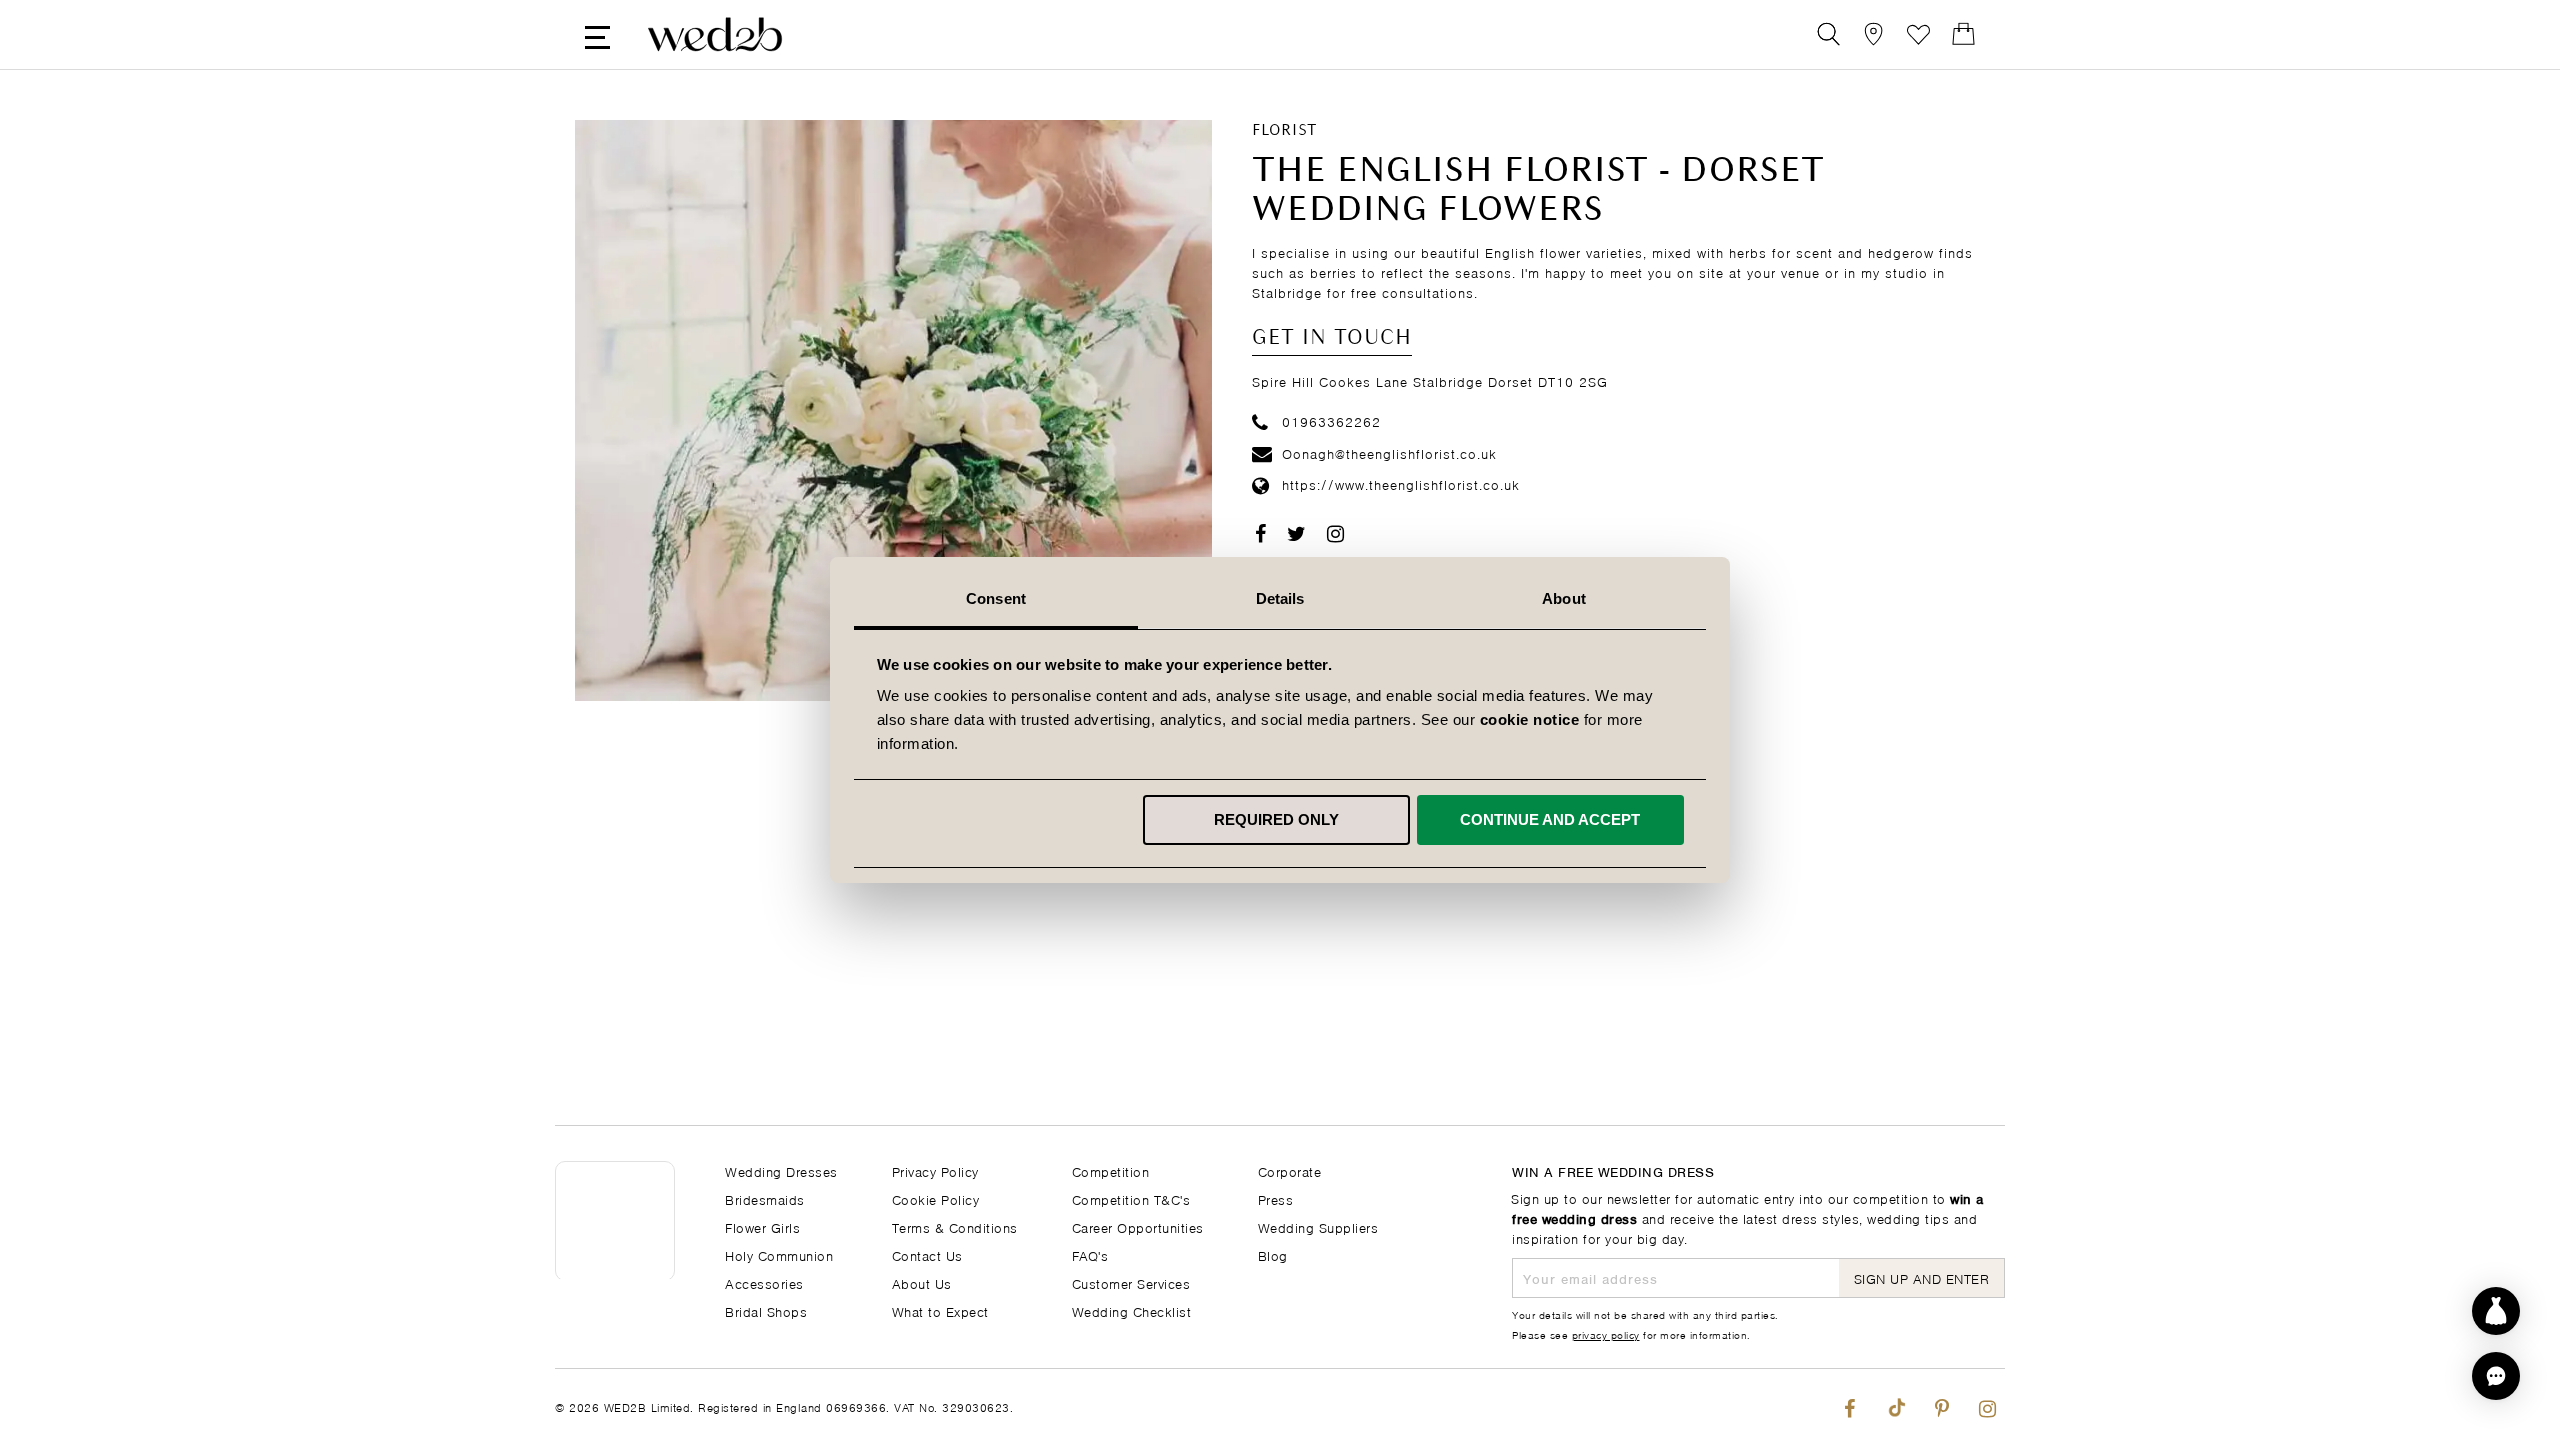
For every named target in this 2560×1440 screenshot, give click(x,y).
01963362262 (1331, 420)
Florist (1284, 131)
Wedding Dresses (781, 1170)
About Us (922, 1282)
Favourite (1918, 34)
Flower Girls (762, 1226)
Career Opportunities (1138, 1226)
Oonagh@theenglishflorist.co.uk (1389, 452)
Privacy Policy (935, 1170)
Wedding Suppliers (1318, 1226)
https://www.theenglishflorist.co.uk (1401, 483)
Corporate (1290, 1170)
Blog (1273, 1254)
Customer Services (1131, 1282)
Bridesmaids (765, 1198)
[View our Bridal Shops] (1873, 34)
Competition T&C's (1131, 1198)
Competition (1111, 1170)
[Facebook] (1849, 1404)
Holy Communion (779, 1254)
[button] (2496, 1376)
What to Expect (940, 1310)
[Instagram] (1987, 1404)
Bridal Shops (766, 1310)
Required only (1276, 819)
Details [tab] (1280, 598)
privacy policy (1606, 1334)
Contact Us (927, 1254)
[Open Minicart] (1963, 34)
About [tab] (1564, 598)
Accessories (764, 1282)
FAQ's (1090, 1254)
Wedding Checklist (1132, 1310)
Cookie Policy (936, 1198)
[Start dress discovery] (2496, 1311)
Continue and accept (1550, 819)
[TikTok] (1895, 1404)
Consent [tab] (996, 598)
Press (1276, 1198)
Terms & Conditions (955, 1226)
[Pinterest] (1941, 1404)
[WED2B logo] (715, 34)
